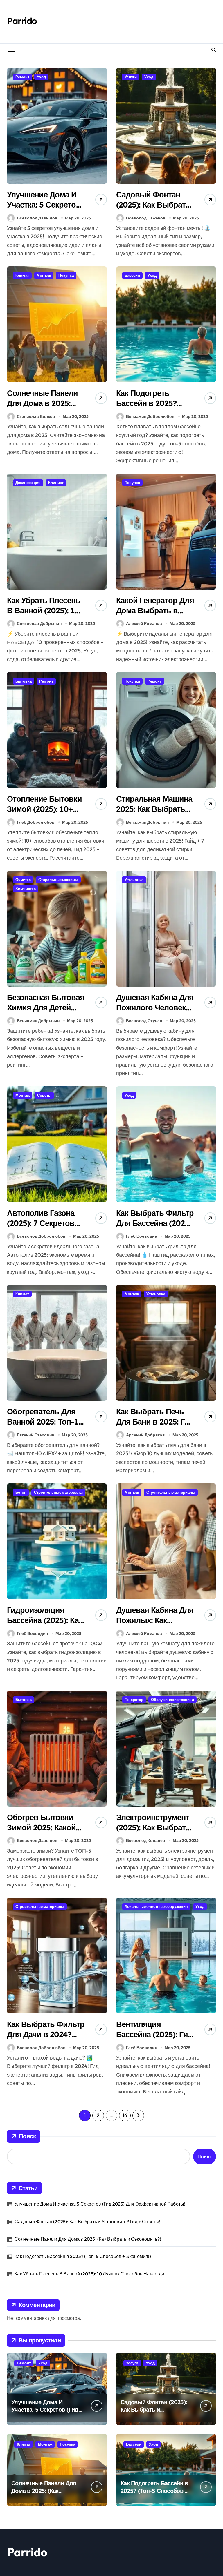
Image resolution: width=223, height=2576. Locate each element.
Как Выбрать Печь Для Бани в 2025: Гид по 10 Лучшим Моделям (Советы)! (155, 1427)
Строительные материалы (58, 1492)
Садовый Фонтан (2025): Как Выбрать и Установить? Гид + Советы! (153, 210)
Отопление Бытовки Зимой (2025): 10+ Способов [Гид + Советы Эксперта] (44, 814)
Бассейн (132, 275)
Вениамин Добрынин (147, 822)
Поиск (27, 2136)
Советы (44, 1095)
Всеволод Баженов (146, 218)
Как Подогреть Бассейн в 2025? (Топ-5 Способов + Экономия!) (151, 408)
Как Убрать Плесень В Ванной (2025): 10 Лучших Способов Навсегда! (44, 615)
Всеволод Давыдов (37, 218)
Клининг (56, 483)
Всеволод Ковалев (146, 1840)
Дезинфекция (28, 483)
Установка (134, 880)
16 (125, 2115)
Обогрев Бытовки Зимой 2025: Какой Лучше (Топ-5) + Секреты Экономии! (44, 1832)
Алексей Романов (144, 623)
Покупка (66, 275)
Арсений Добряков (145, 1435)
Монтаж (44, 275)
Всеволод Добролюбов (41, 1236)
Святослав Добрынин (39, 623)
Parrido (22, 21)
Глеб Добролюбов (36, 822)
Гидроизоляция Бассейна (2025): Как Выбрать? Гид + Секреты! (45, 1625)
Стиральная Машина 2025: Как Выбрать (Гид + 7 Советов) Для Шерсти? (154, 814)
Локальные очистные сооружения (156, 1906)
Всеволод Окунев (144, 1021)
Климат (22, 275)
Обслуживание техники (172, 1700)
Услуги (131, 77)
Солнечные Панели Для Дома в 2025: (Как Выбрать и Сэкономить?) (42, 408)
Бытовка (24, 681)
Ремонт (22, 77)
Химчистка (26, 889)
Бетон (21, 1492)
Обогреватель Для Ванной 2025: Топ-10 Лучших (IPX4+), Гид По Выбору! (45, 1427)
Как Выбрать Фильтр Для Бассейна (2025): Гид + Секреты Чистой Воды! (155, 1228)
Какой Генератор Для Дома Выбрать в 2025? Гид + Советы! (155, 610)
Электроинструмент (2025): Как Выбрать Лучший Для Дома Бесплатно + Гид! (153, 1832)
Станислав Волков (36, 416)
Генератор (134, 1700)
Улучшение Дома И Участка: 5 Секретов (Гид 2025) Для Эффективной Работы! (100, 2204)
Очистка (23, 880)
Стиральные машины (58, 880)
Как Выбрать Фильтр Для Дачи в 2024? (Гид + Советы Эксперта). (46, 2039)
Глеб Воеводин (142, 1236)
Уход (41, 77)
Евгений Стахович (36, 1435)
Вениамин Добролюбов (150, 416)
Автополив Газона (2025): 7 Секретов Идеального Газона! (43, 1223)
